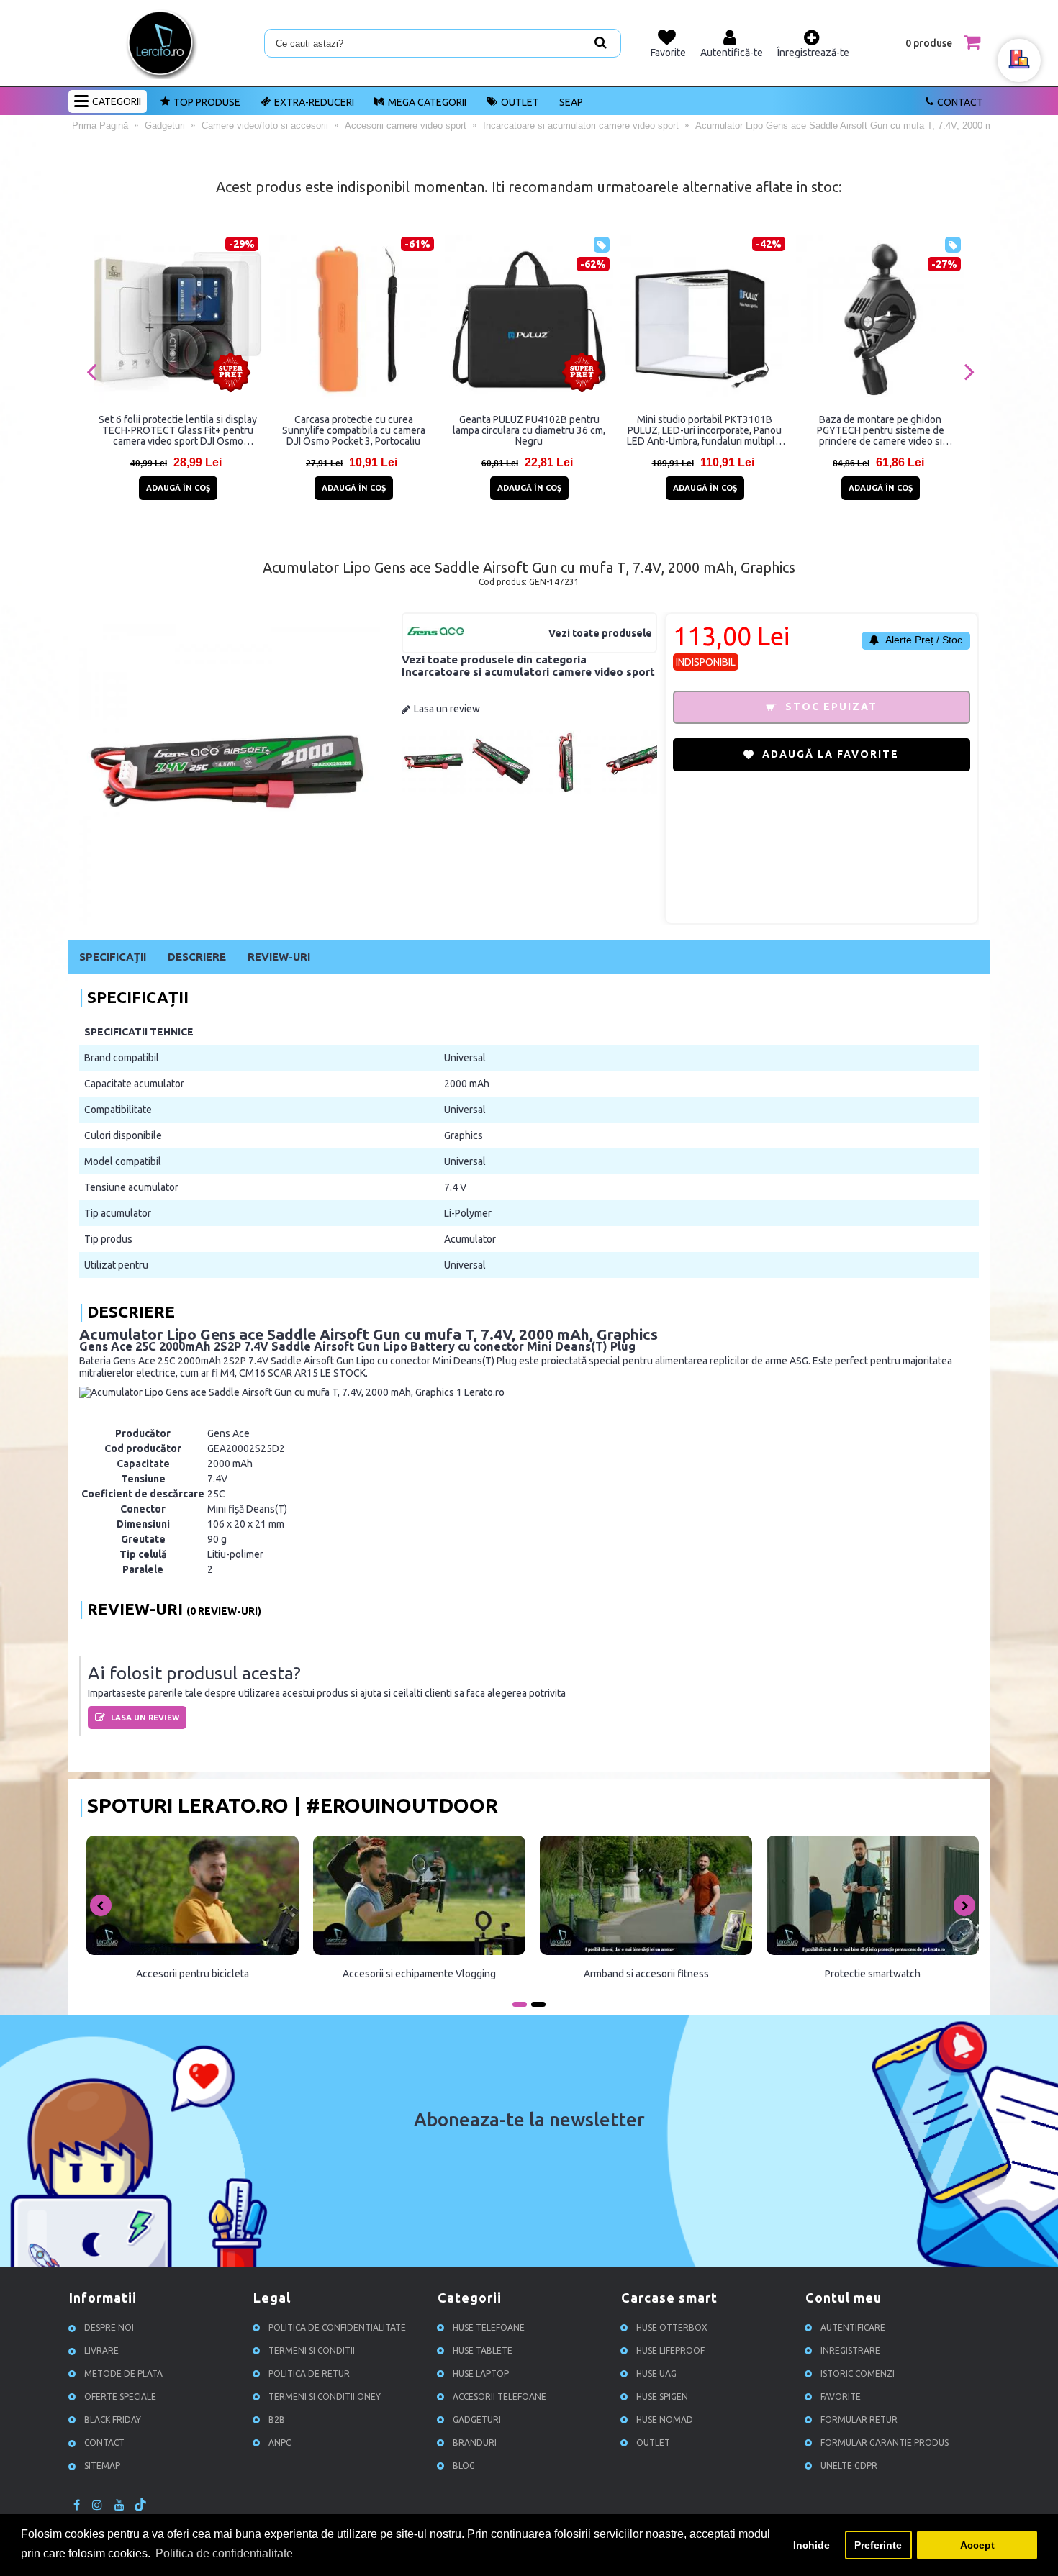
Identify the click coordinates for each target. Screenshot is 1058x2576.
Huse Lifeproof (670, 2350)
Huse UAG (656, 2373)
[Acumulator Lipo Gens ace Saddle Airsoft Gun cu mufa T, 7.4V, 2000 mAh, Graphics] (434, 791)
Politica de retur (309, 2373)
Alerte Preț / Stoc (923, 640)
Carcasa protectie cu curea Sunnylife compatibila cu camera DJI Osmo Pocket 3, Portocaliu (354, 430)
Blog (464, 2466)
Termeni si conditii (312, 2350)
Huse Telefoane (489, 2327)
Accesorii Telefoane (499, 2396)
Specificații (113, 957)
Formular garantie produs (885, 2443)
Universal (465, 1058)
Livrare (101, 2350)
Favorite (841, 2396)
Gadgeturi (477, 2419)
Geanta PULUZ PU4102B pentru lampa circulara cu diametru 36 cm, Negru (529, 430)
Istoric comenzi (858, 2373)
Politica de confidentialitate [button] (224, 2553)
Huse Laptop (481, 2373)
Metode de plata (123, 2373)
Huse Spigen (662, 2396)
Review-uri (279, 957)
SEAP (571, 102)
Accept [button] (977, 2545)
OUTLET (520, 102)
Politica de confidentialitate (337, 2327)
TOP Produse (207, 102)
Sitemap (102, 2466)
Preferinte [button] (878, 2545)
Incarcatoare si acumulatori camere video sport (528, 672)
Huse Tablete (483, 2350)
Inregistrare (850, 2350)
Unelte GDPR (849, 2466)
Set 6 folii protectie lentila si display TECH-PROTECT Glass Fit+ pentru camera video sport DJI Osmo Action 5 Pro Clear (178, 430)
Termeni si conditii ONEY (325, 2396)
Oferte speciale (120, 2396)
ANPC (280, 2443)
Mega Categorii (427, 102)
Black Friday (113, 2419)
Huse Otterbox (672, 2327)
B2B (277, 2419)
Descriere (197, 957)
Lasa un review (447, 709)
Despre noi (109, 2327)
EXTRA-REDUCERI (314, 102)
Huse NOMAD (665, 2419)
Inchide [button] (811, 2545)
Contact (960, 102)
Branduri (475, 2443)
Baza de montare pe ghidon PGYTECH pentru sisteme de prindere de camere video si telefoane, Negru (881, 430)
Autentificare (853, 2327)
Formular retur (859, 2419)
